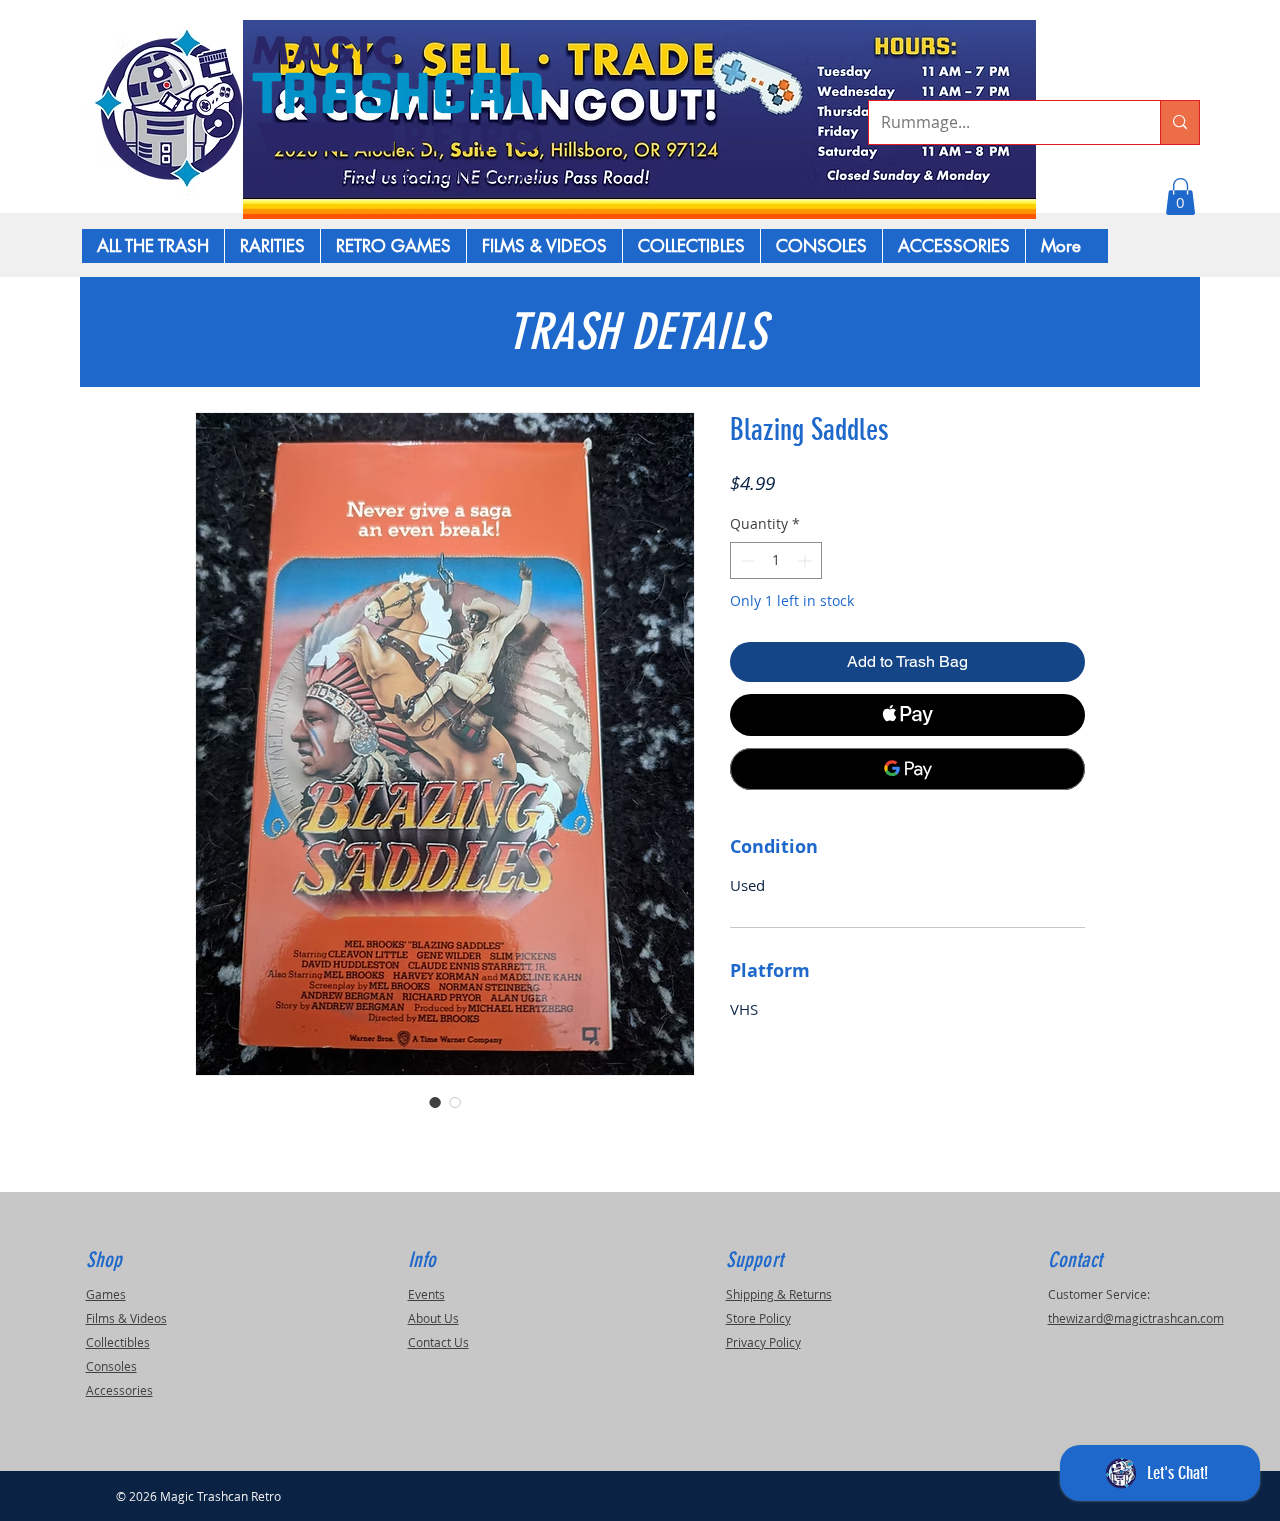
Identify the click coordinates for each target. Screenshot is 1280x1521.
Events (426, 1294)
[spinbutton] (776, 560)
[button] (1180, 196)
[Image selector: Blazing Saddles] (435, 1102)
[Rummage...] (1179, 122)
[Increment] (806, 560)
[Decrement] (745, 560)
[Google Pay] (907, 769)
